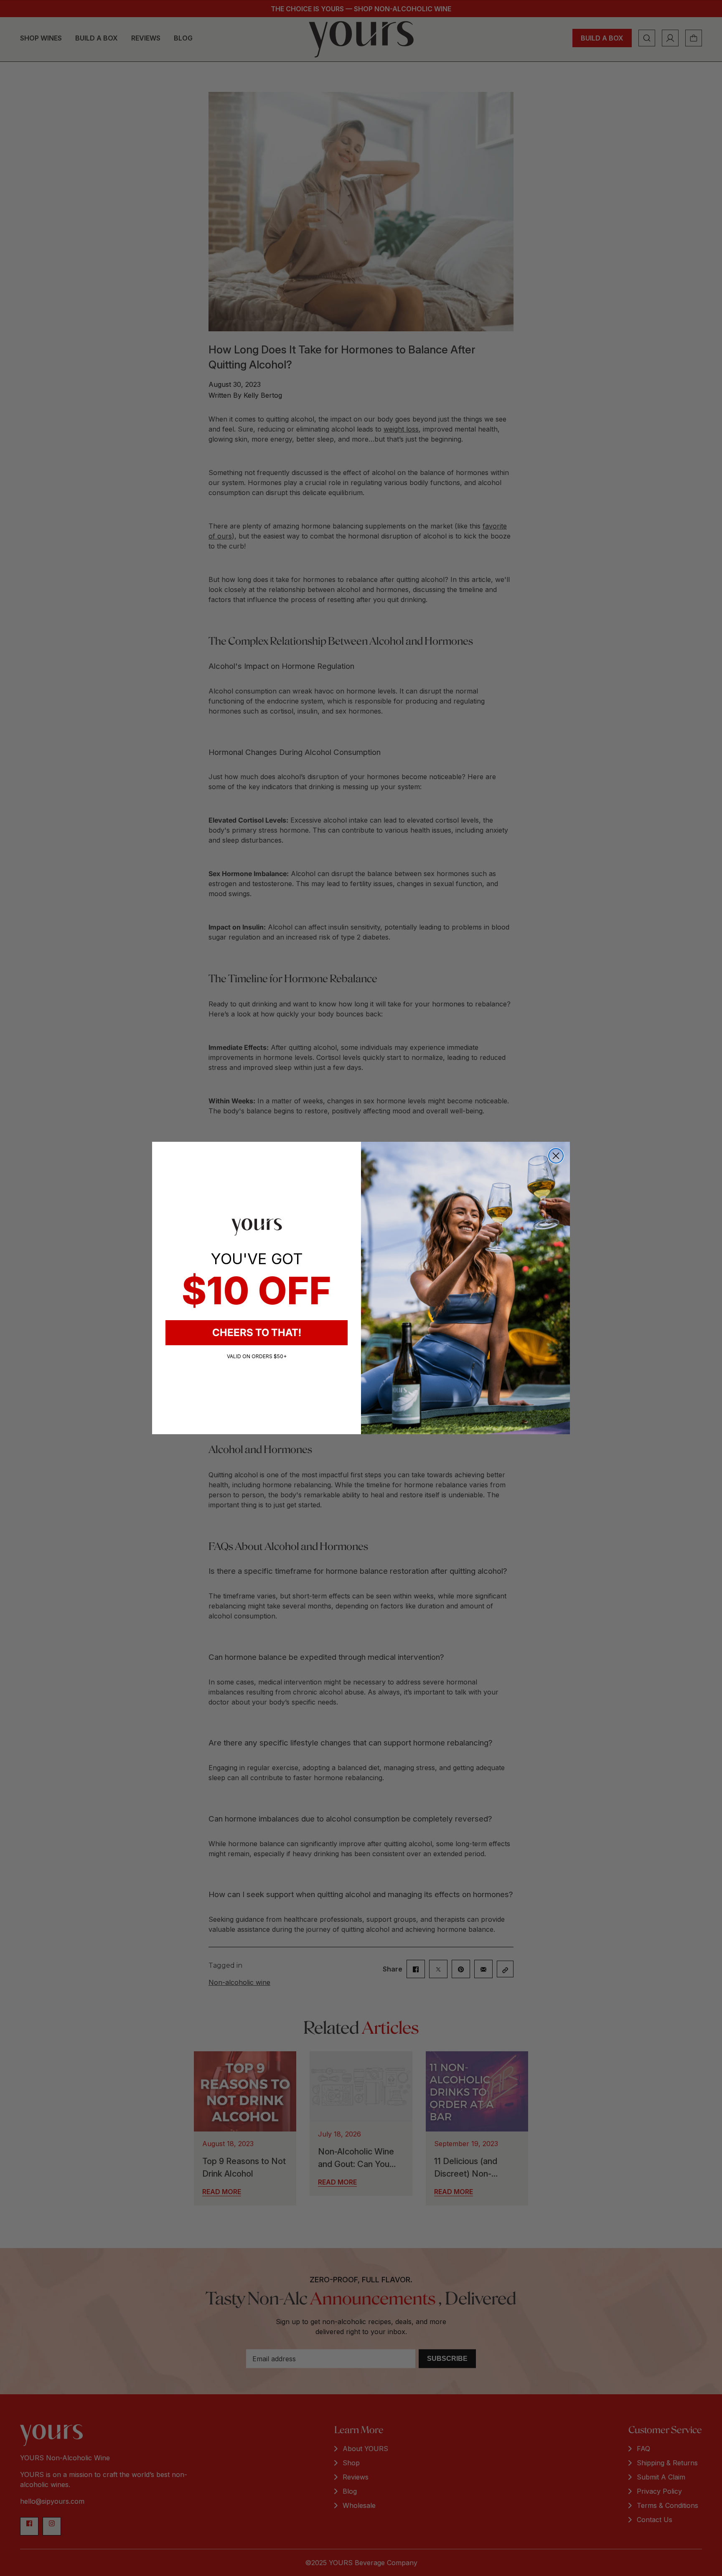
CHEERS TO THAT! (257, 1332)
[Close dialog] (556, 1156)
